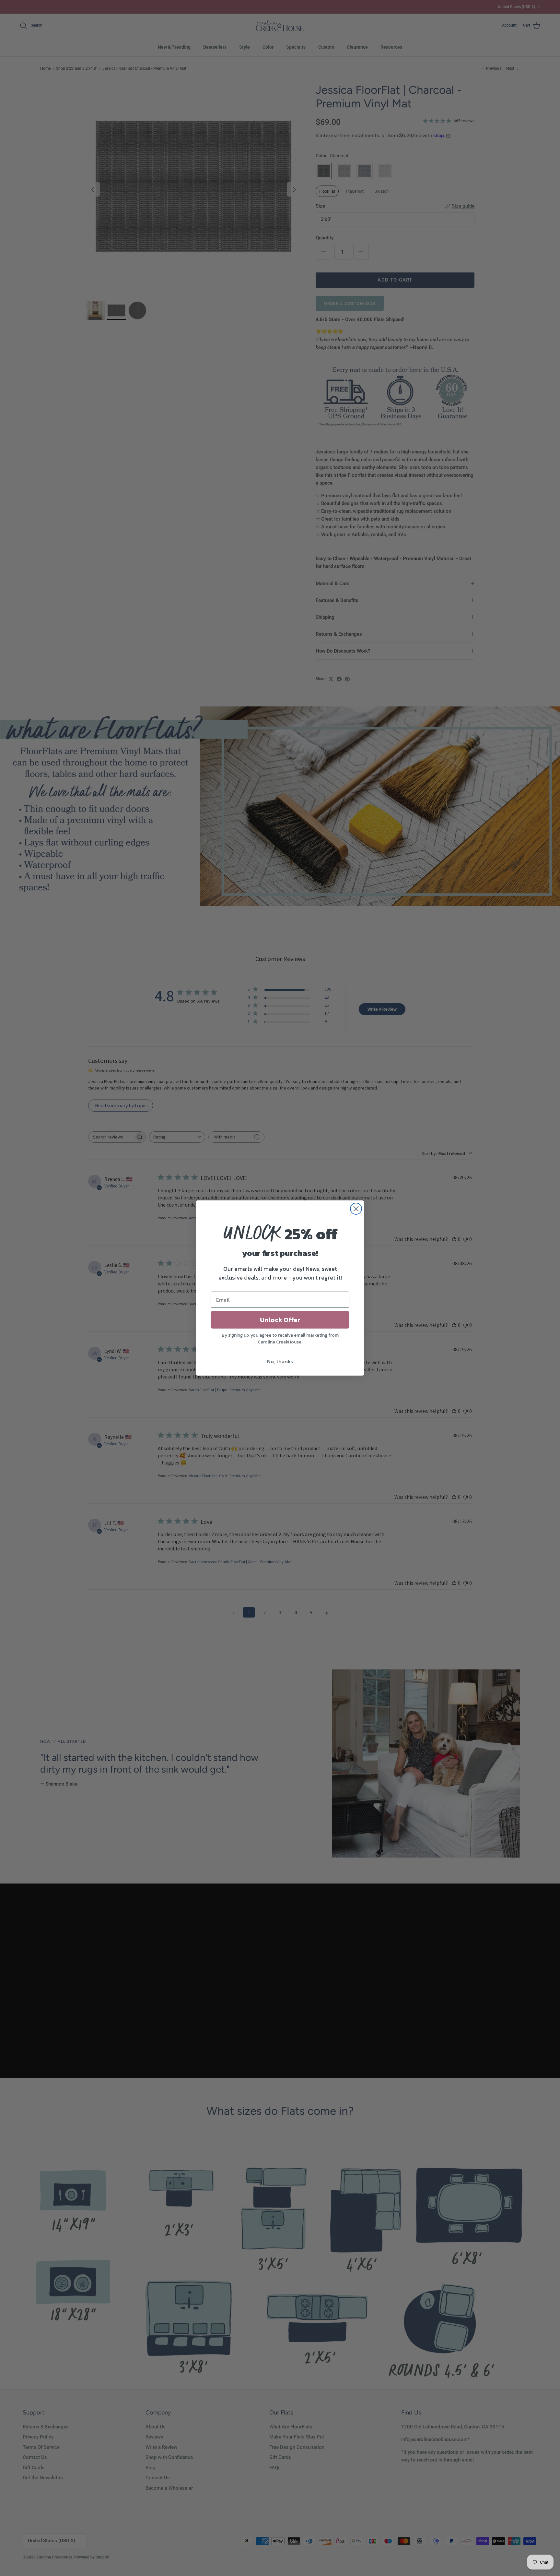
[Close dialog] (356, 1209)
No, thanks (280, 1361)
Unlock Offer (280, 1320)
